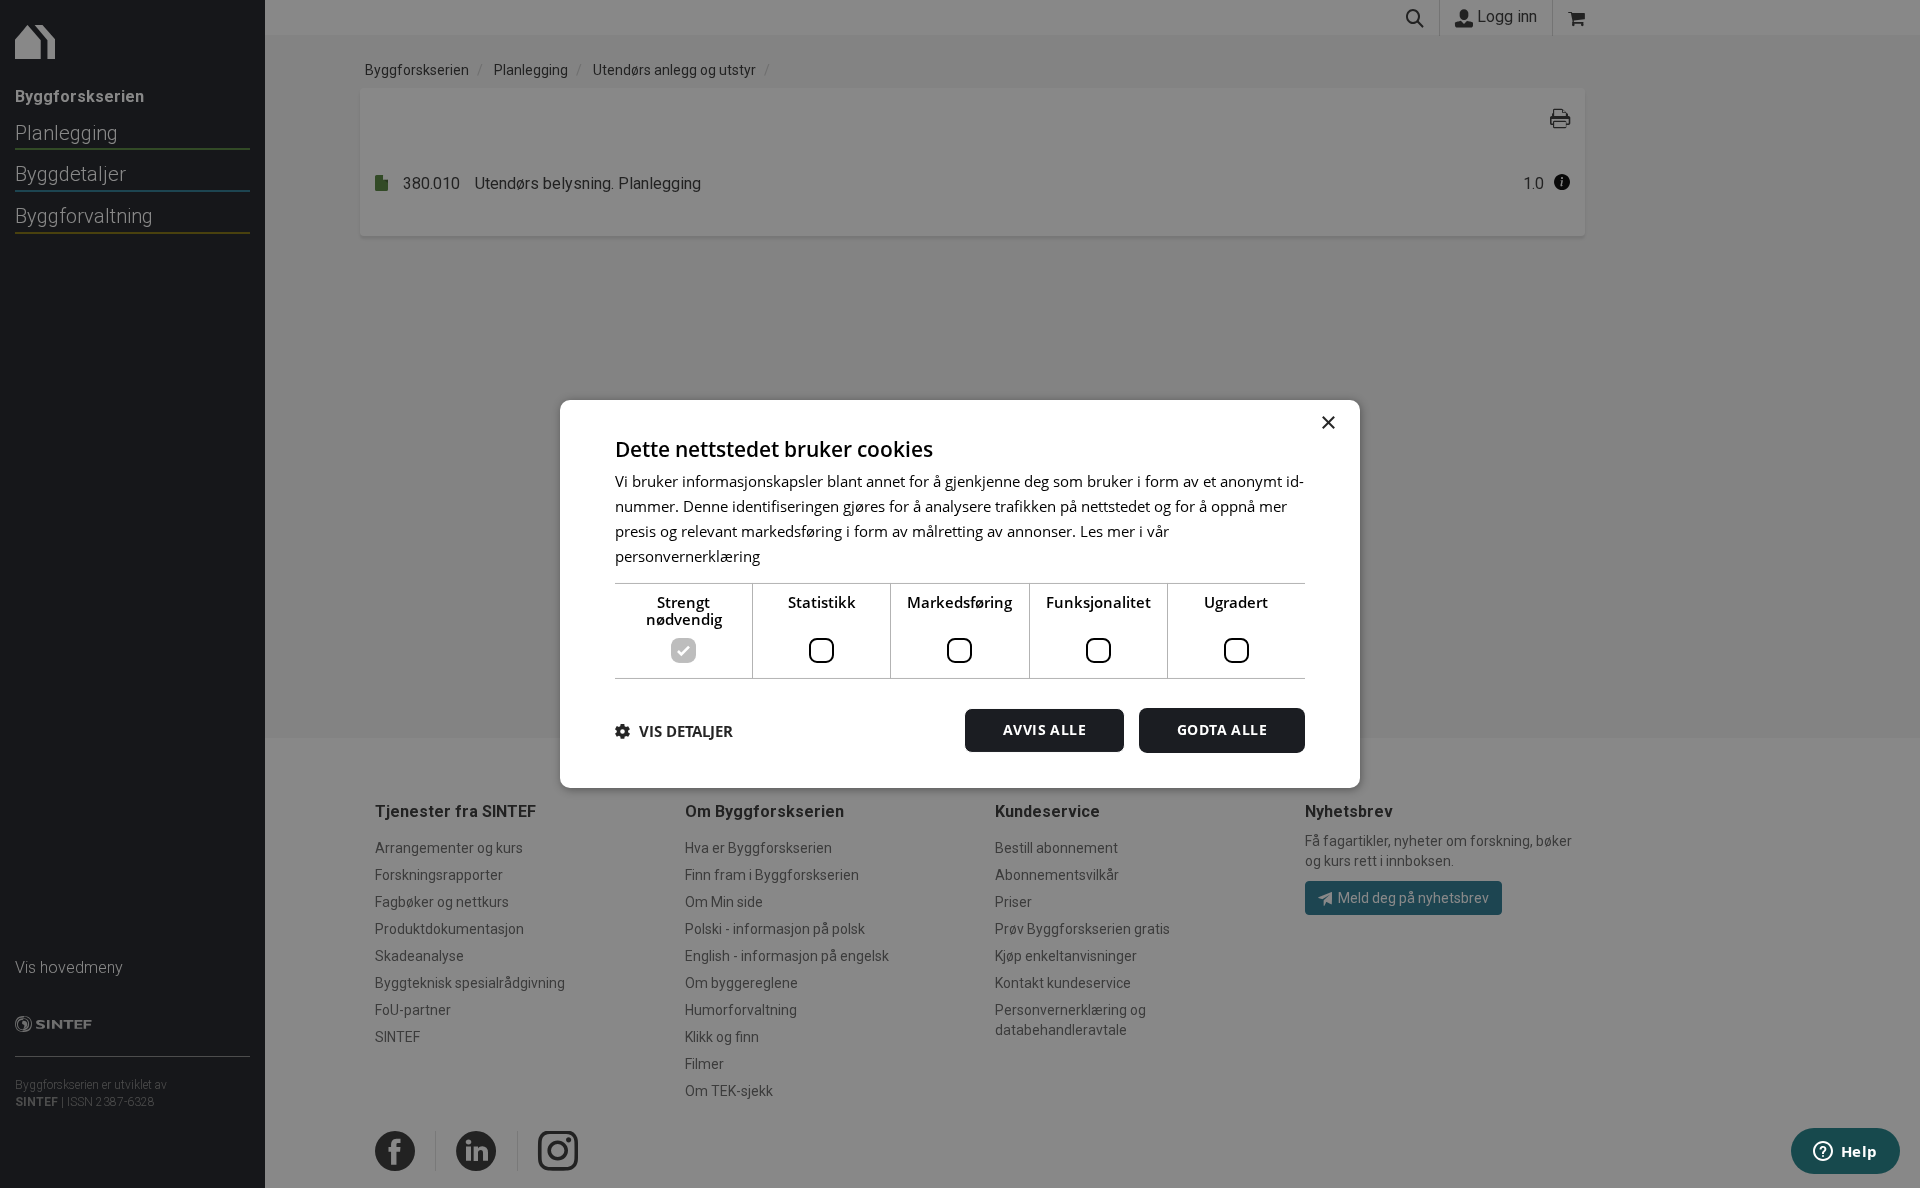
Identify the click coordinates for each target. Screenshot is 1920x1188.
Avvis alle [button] (1044, 729)
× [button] (1327, 423)
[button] (674, 731)
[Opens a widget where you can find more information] (1845, 1153)
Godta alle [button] (1222, 729)
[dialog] (960, 594)
